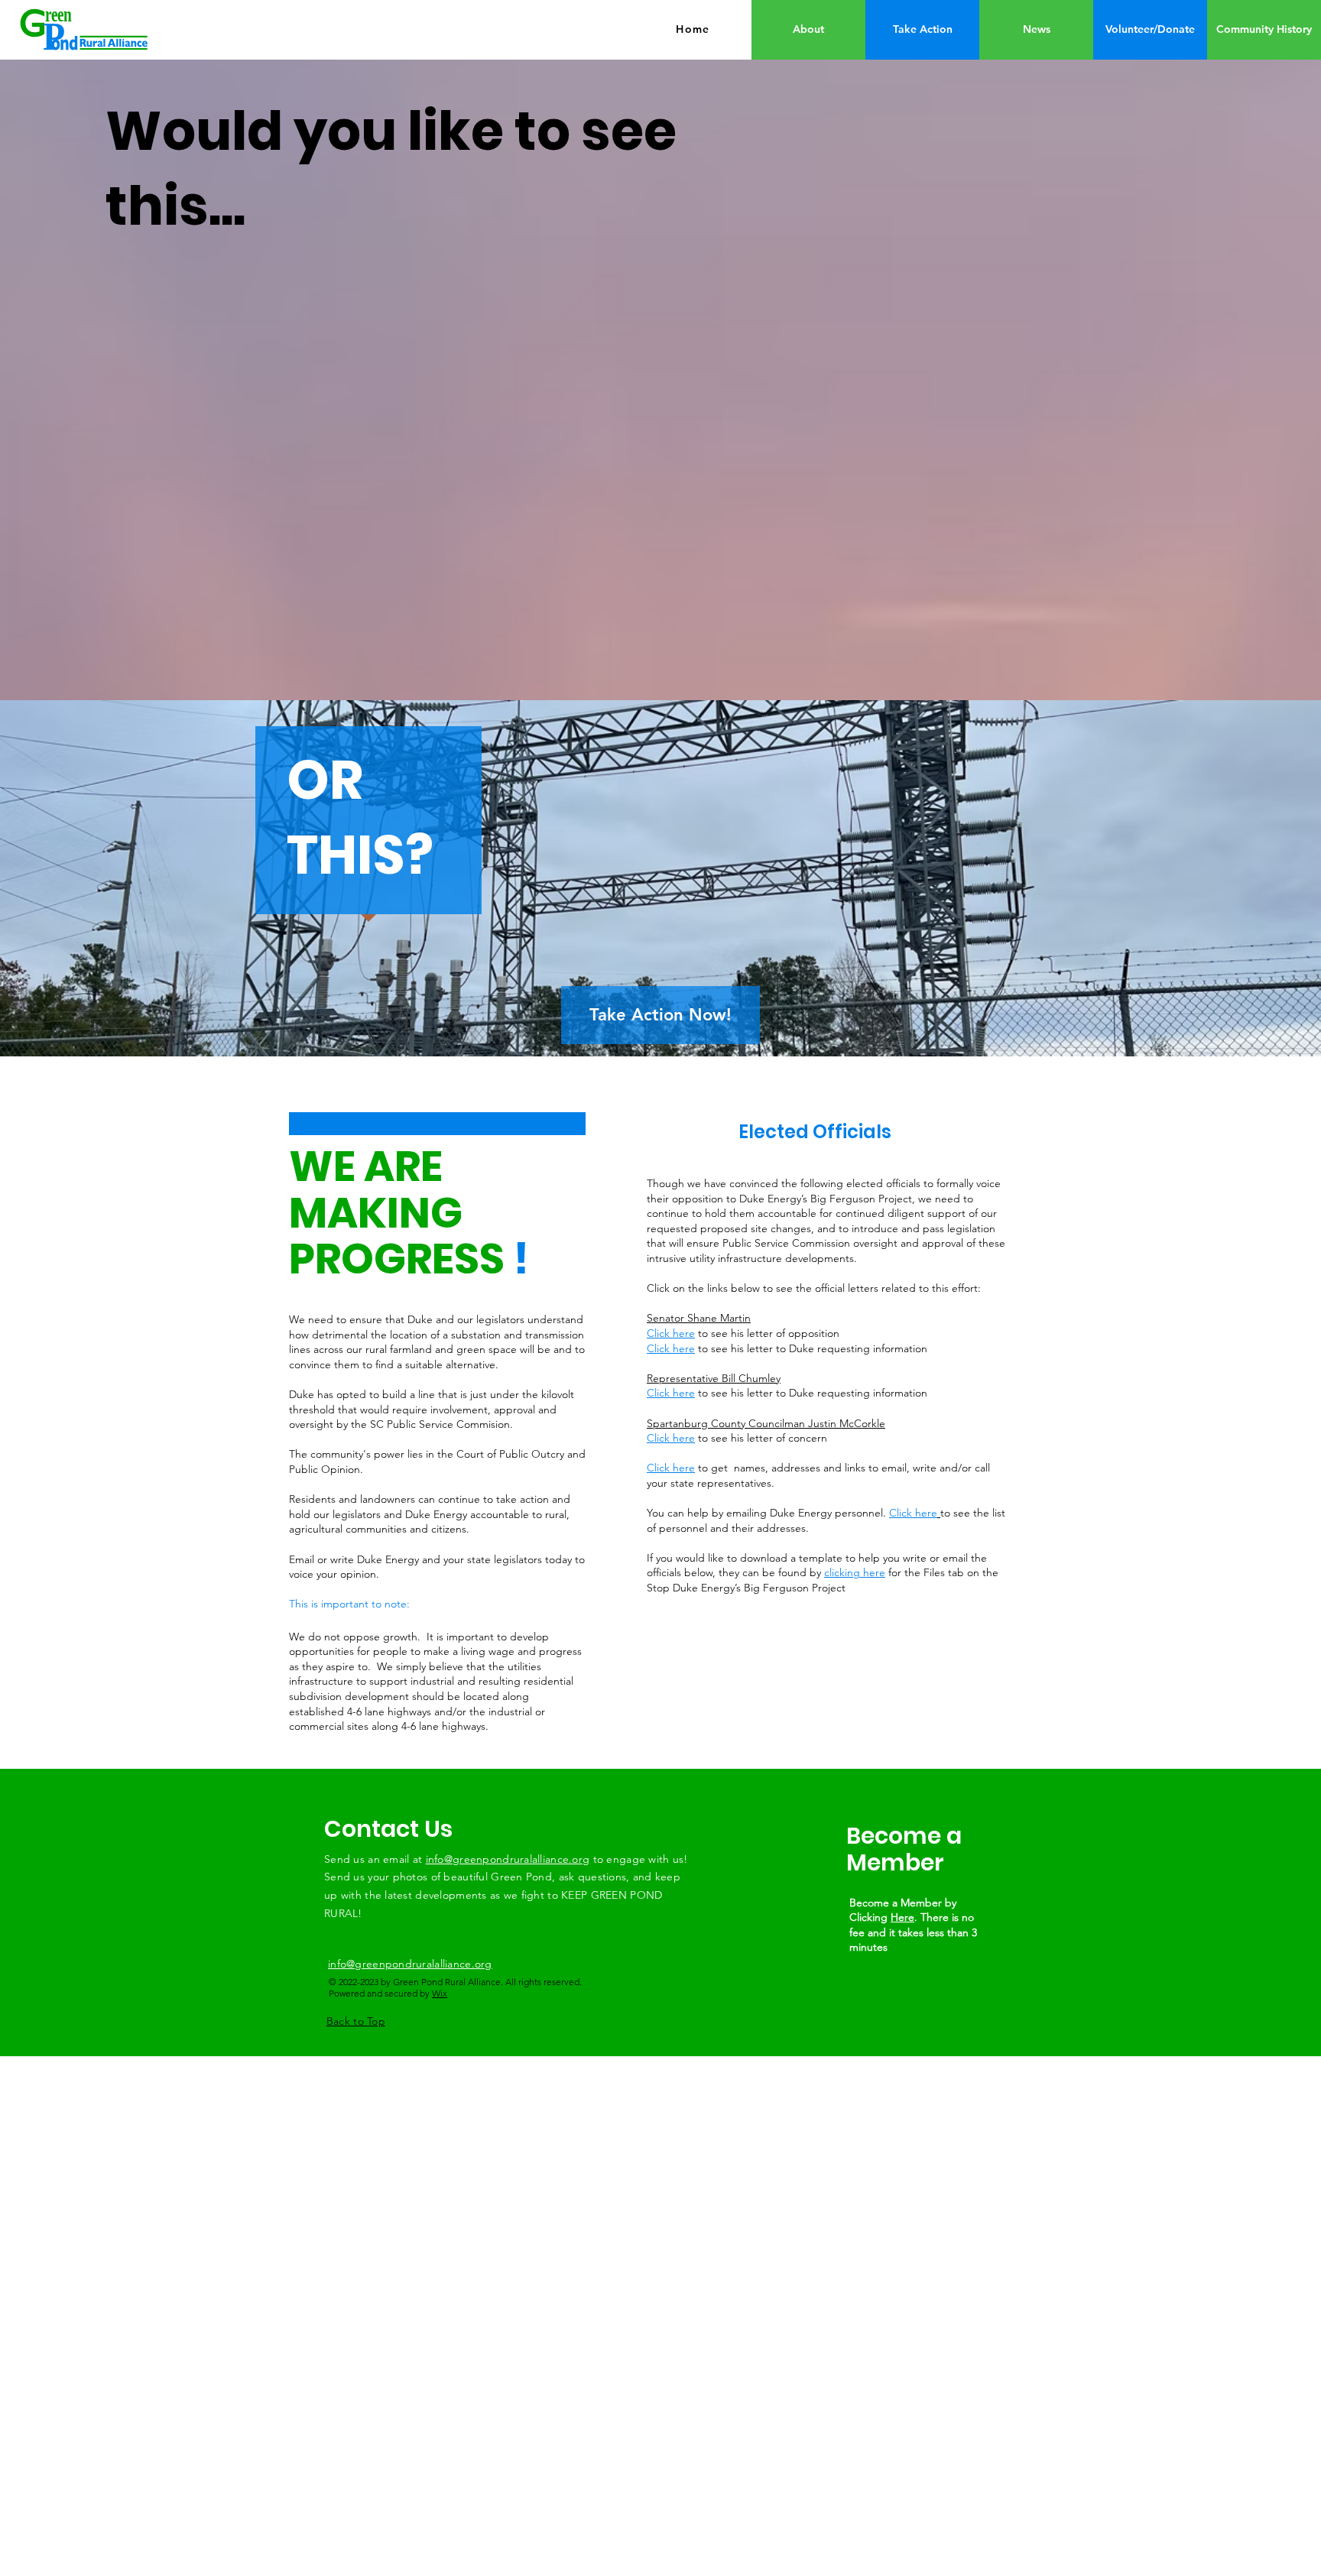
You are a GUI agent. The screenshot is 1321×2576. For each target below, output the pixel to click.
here (684, 1468)
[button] (1150, 30)
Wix (440, 1993)
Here (902, 1917)
